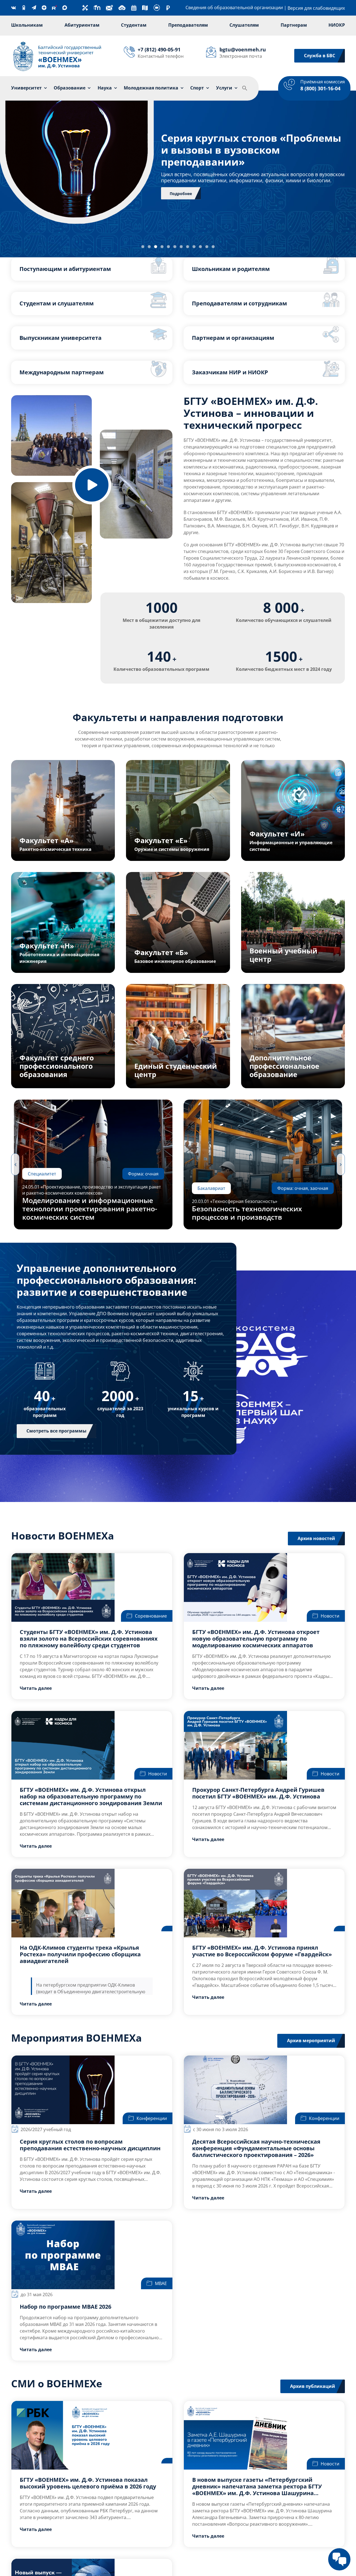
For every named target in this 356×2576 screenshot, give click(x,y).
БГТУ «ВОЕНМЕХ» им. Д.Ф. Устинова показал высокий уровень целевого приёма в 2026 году (88, 2483)
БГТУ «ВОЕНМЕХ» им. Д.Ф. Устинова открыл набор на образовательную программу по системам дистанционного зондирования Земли (91, 1796)
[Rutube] (54, 8)
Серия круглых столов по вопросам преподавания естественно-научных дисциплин (90, 2145)
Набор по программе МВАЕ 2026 (65, 2307)
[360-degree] (157, 6)
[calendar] (134, 7)
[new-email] (109, 6)
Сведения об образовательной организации (234, 8)
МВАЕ (161, 2283)
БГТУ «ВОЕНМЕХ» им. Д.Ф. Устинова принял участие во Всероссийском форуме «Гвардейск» (262, 1951)
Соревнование (151, 1616)
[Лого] (57, 42)
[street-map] (145, 7)
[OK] (24, 8)
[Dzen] (44, 8)
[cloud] (122, 6)
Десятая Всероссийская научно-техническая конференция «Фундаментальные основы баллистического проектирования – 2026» (256, 2148)
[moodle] (97, 6)
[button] (245, 88)
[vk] (13, 8)
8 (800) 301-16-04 (320, 88)
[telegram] (34, 8)
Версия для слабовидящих (316, 8)
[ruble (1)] (168, 8)
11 (207, 247)
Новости (330, 1616)
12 (213, 247)
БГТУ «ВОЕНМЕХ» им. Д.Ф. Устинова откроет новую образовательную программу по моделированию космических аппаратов (256, 1639)
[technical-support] (85, 7)
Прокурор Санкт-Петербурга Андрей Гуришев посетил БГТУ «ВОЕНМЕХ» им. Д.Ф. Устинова (258, 1793)
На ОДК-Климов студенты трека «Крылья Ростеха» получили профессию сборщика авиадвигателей (80, 1954)
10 (200, 247)
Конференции (152, 2118)
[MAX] (65, 8)
